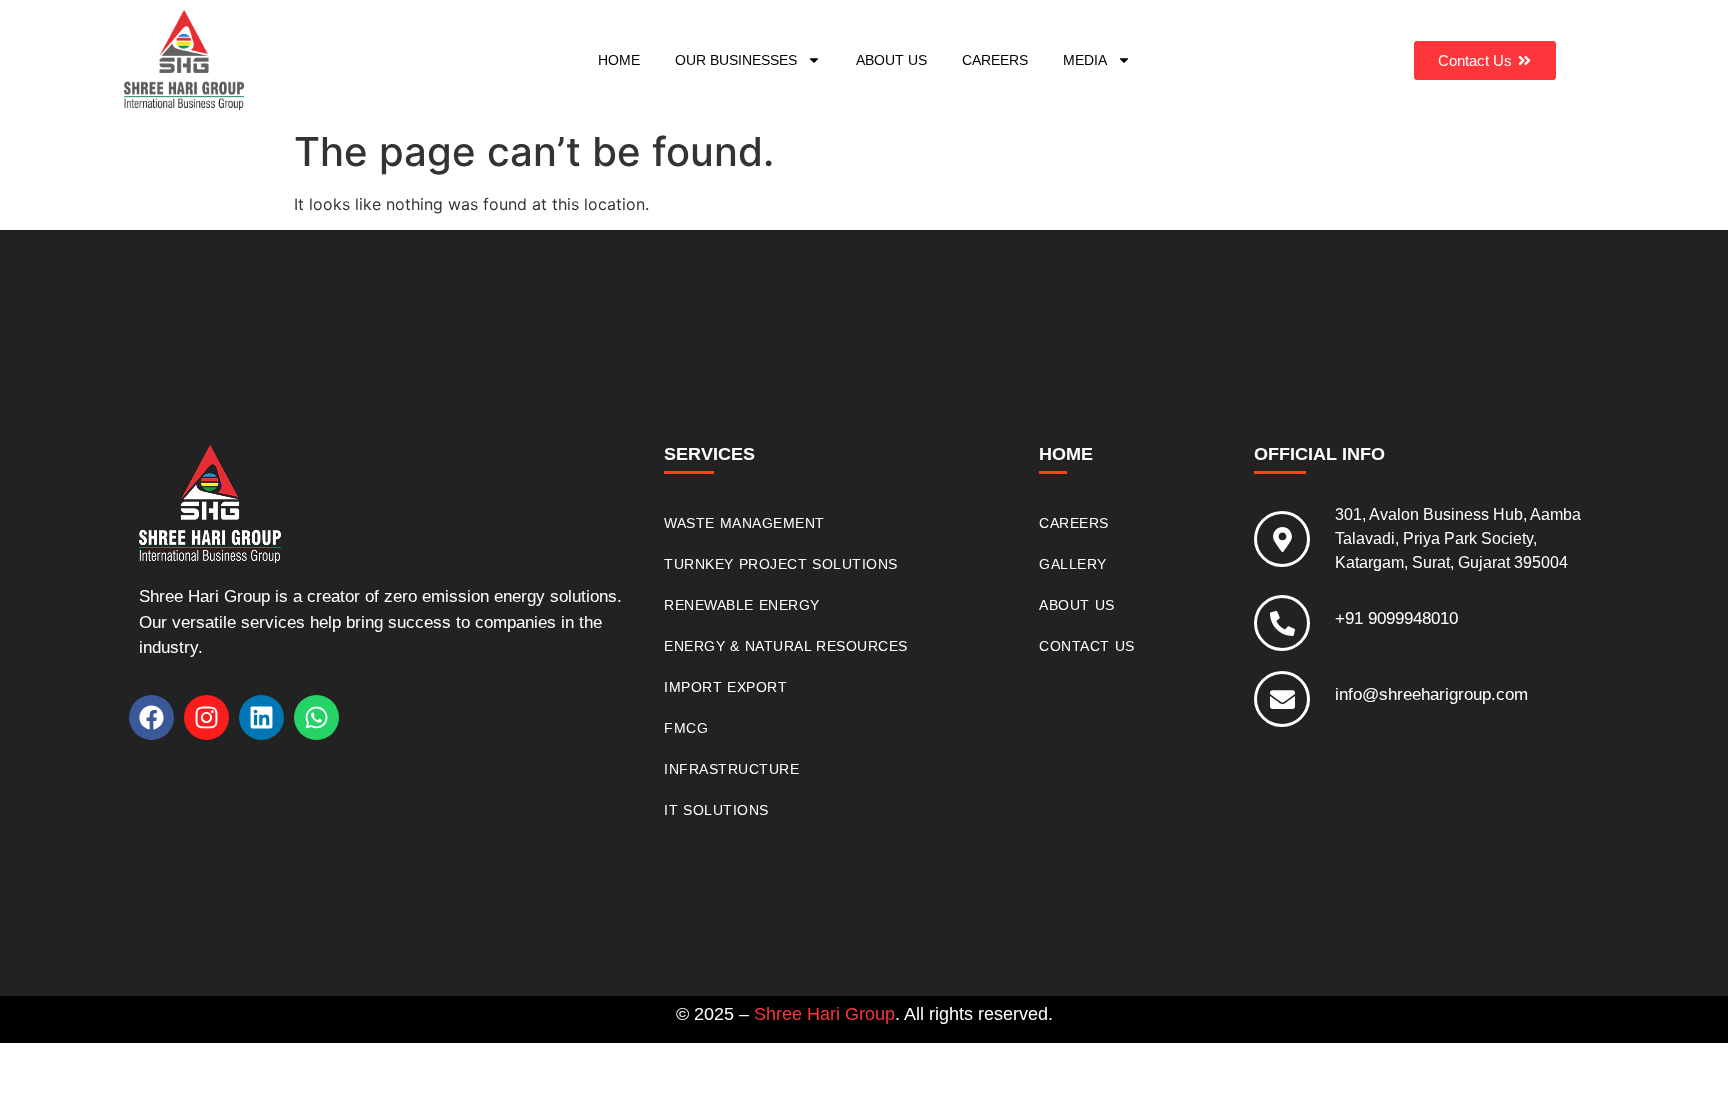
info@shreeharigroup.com (1431, 694)
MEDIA (1085, 60)
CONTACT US (1087, 646)
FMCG (686, 728)
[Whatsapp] (316, 717)
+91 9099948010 (1396, 618)
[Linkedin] (261, 717)
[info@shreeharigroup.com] (1282, 699)
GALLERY (1073, 564)
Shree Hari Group (824, 1014)
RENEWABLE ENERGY (742, 605)
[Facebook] (151, 717)
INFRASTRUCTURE (731, 769)
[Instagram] (206, 717)
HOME (619, 60)
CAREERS (995, 60)
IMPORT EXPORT (725, 687)
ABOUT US (891, 60)
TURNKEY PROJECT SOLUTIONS (781, 564)
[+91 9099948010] (1282, 623)
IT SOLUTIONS (716, 810)
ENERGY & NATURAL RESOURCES (786, 646)
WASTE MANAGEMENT (744, 523)
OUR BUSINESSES (736, 60)
